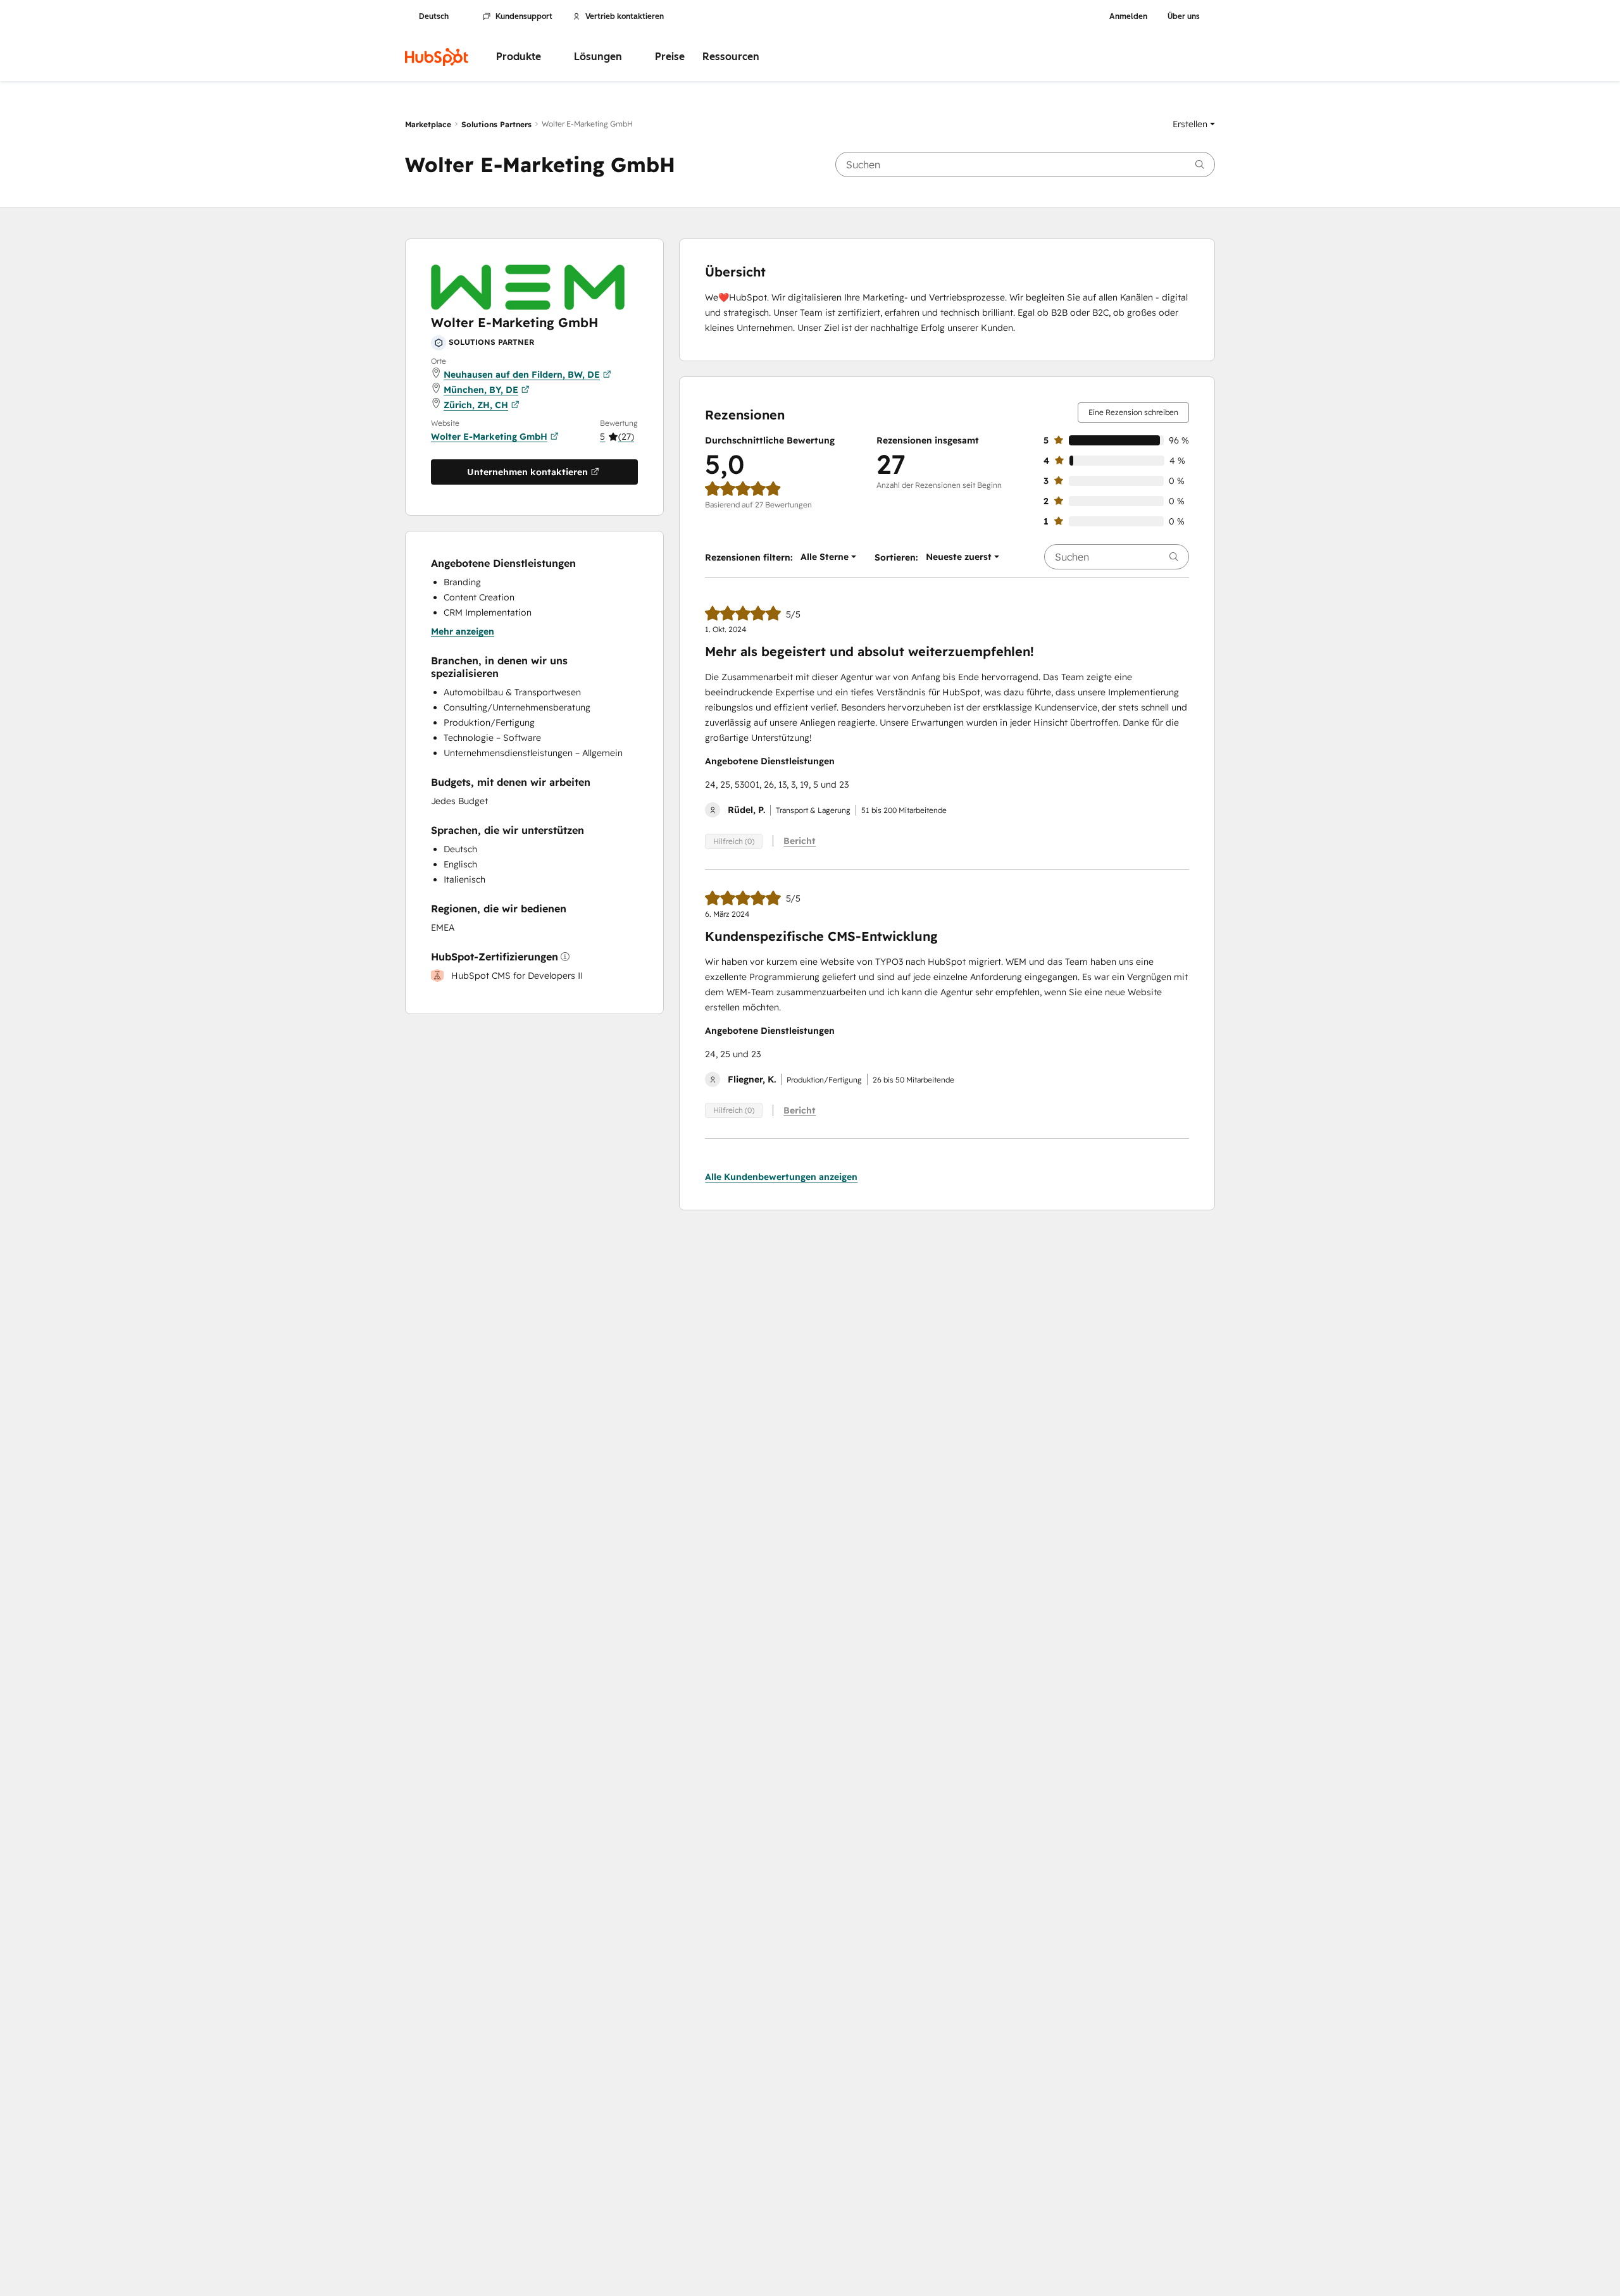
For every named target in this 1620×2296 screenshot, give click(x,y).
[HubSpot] (437, 57)
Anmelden (1128, 16)
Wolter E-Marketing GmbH (489, 437)
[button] (1194, 124)
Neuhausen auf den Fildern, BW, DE (522, 375)
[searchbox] (1025, 164)
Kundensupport (524, 16)
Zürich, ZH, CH (476, 405)
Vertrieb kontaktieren (625, 16)
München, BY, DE (481, 390)
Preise (670, 57)
